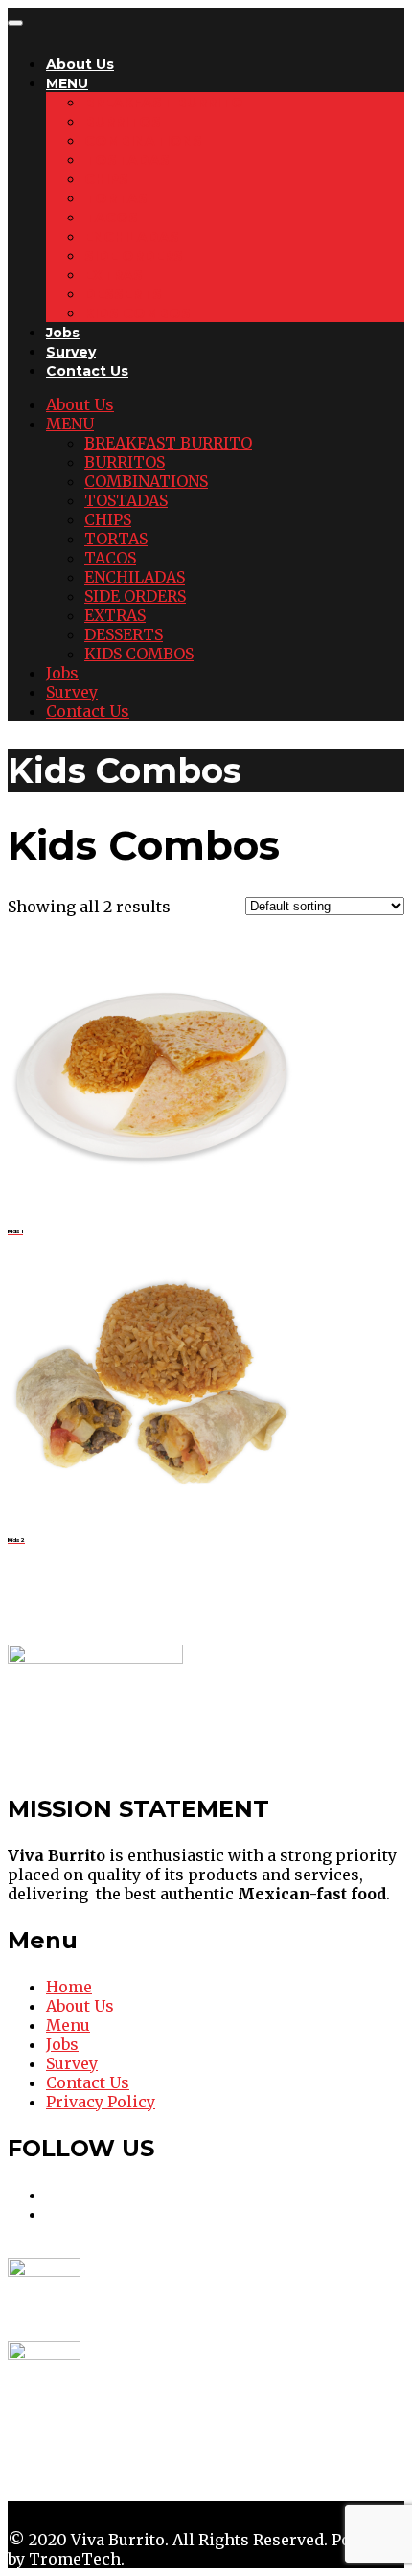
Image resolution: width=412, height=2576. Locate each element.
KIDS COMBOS (137, 313)
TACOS (111, 218)
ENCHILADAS (132, 237)
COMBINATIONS (143, 141)
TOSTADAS (127, 160)
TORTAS (116, 198)
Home (69, 1987)
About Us (80, 64)
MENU (67, 83)
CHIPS (106, 179)
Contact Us (87, 371)
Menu (68, 2025)
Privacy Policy (101, 2102)
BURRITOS (123, 122)
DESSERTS (123, 294)
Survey (71, 352)
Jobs (63, 333)
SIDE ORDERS (134, 256)
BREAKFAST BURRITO (164, 103)
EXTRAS (114, 275)
